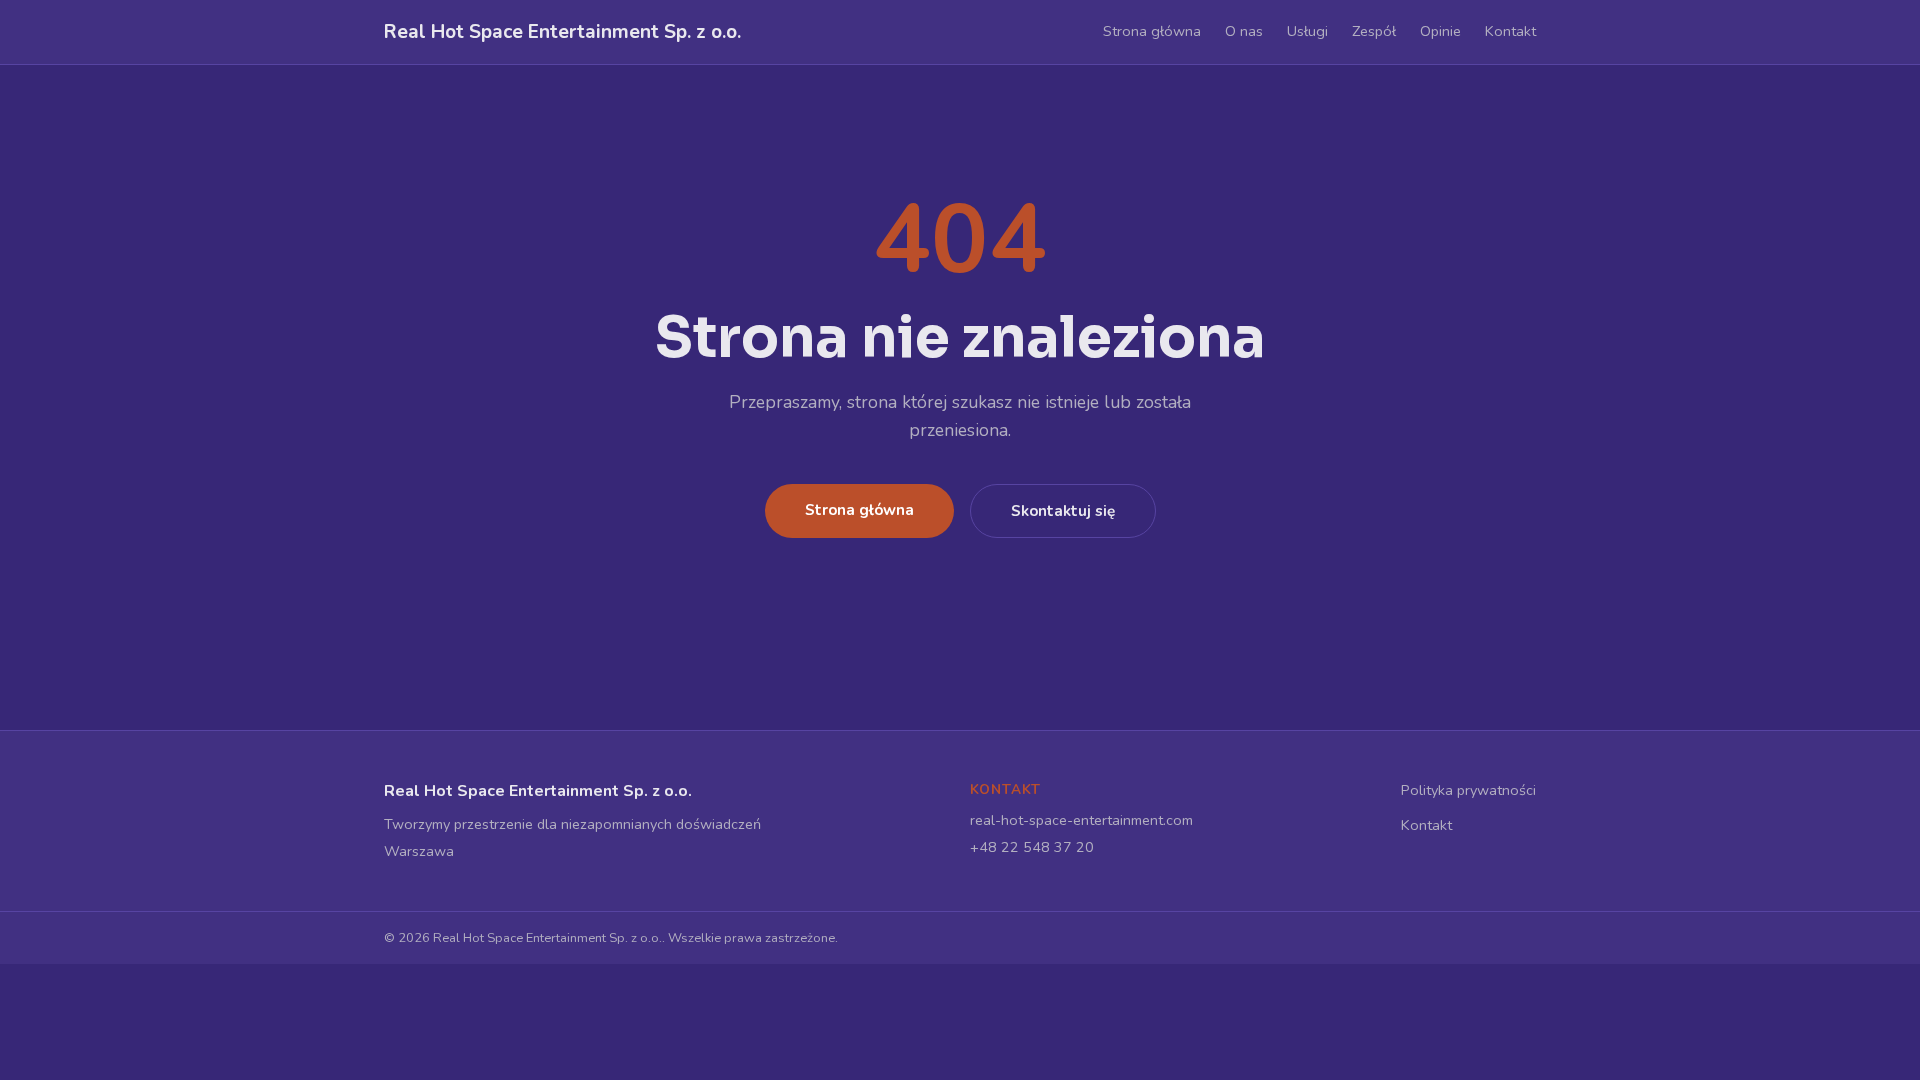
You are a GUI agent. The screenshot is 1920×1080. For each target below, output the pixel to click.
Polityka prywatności (1468, 790)
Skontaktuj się (1063, 511)
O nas (1244, 31)
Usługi (1307, 31)
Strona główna (1152, 31)
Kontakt (1510, 31)
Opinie (1440, 31)
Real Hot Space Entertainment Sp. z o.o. (562, 32)
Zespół (1374, 31)
